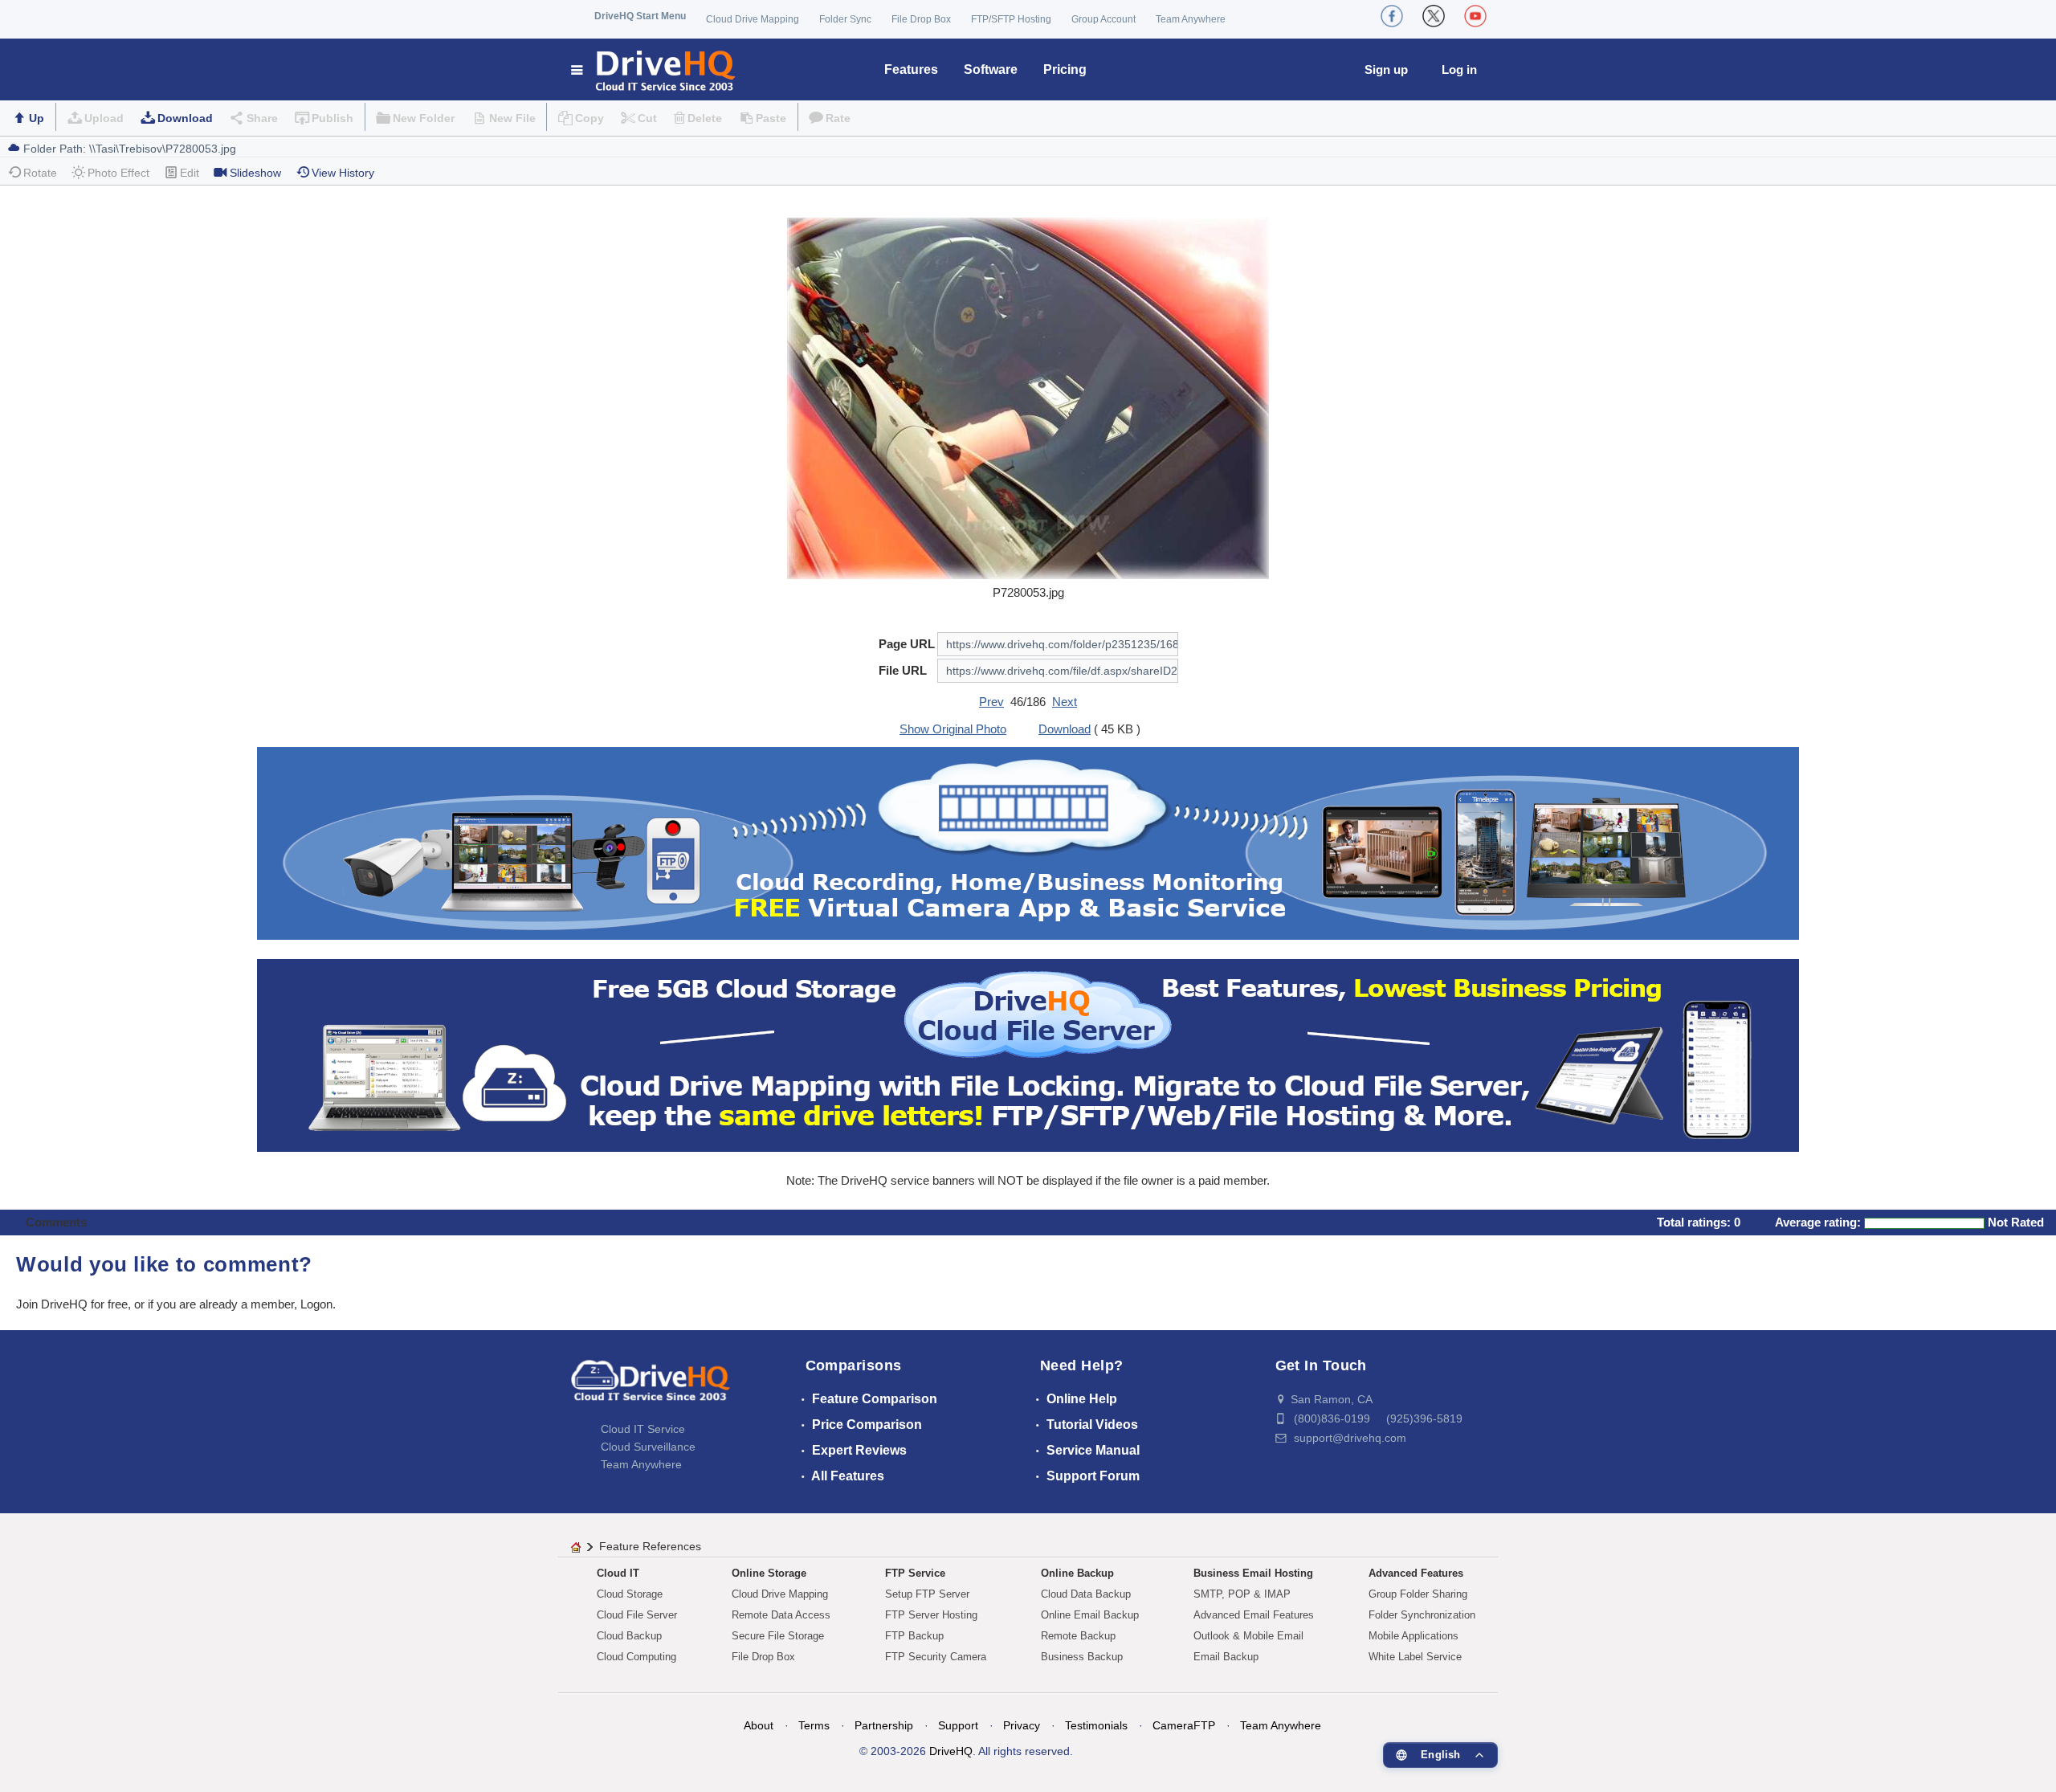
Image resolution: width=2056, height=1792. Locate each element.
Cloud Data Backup (1086, 1594)
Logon (316, 1304)
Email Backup (1226, 1657)
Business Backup (1082, 1657)
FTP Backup (914, 1636)
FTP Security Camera (936, 1657)
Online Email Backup (1090, 1615)
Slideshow (255, 173)
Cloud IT (618, 1573)
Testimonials (1096, 1725)
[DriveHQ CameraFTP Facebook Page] (1392, 16)
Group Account (1103, 19)
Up (37, 118)
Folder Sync (845, 19)
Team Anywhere (1191, 19)
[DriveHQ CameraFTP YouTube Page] (1475, 16)
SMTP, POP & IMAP (1242, 1594)
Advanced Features (1416, 1573)
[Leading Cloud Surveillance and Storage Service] (1028, 842)
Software (991, 69)
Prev (991, 702)
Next (1065, 702)
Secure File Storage (778, 1636)
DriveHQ (951, 1751)
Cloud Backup (629, 1636)
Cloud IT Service (643, 1429)
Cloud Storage (630, 1594)
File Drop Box (921, 19)
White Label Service (1415, 1657)
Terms (814, 1725)
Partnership (884, 1725)
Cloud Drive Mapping (753, 19)
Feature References (650, 1546)
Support (958, 1725)
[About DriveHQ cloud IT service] (651, 1388)
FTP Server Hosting (931, 1615)
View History (343, 173)
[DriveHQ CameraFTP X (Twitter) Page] (1434, 16)
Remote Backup (1078, 1636)
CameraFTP (1184, 1725)
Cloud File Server (637, 1615)
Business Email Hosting (1253, 1573)
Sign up (1386, 69)
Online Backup (1077, 1573)
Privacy (1022, 1725)
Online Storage (769, 1573)
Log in (1459, 69)
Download (185, 118)
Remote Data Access (781, 1615)
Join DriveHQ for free (72, 1304)
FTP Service (915, 1573)
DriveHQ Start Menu (640, 16)
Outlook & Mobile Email (1248, 1636)
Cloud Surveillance (648, 1447)
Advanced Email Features (1254, 1615)
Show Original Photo (953, 729)
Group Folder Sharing (1418, 1594)
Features (911, 69)
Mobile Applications (1413, 1636)
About (759, 1725)
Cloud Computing (636, 1657)
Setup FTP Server (927, 1594)
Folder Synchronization (1422, 1615)
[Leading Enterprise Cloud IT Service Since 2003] (1028, 1054)
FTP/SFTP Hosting (1011, 19)
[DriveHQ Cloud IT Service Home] (654, 69)
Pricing (1065, 69)
